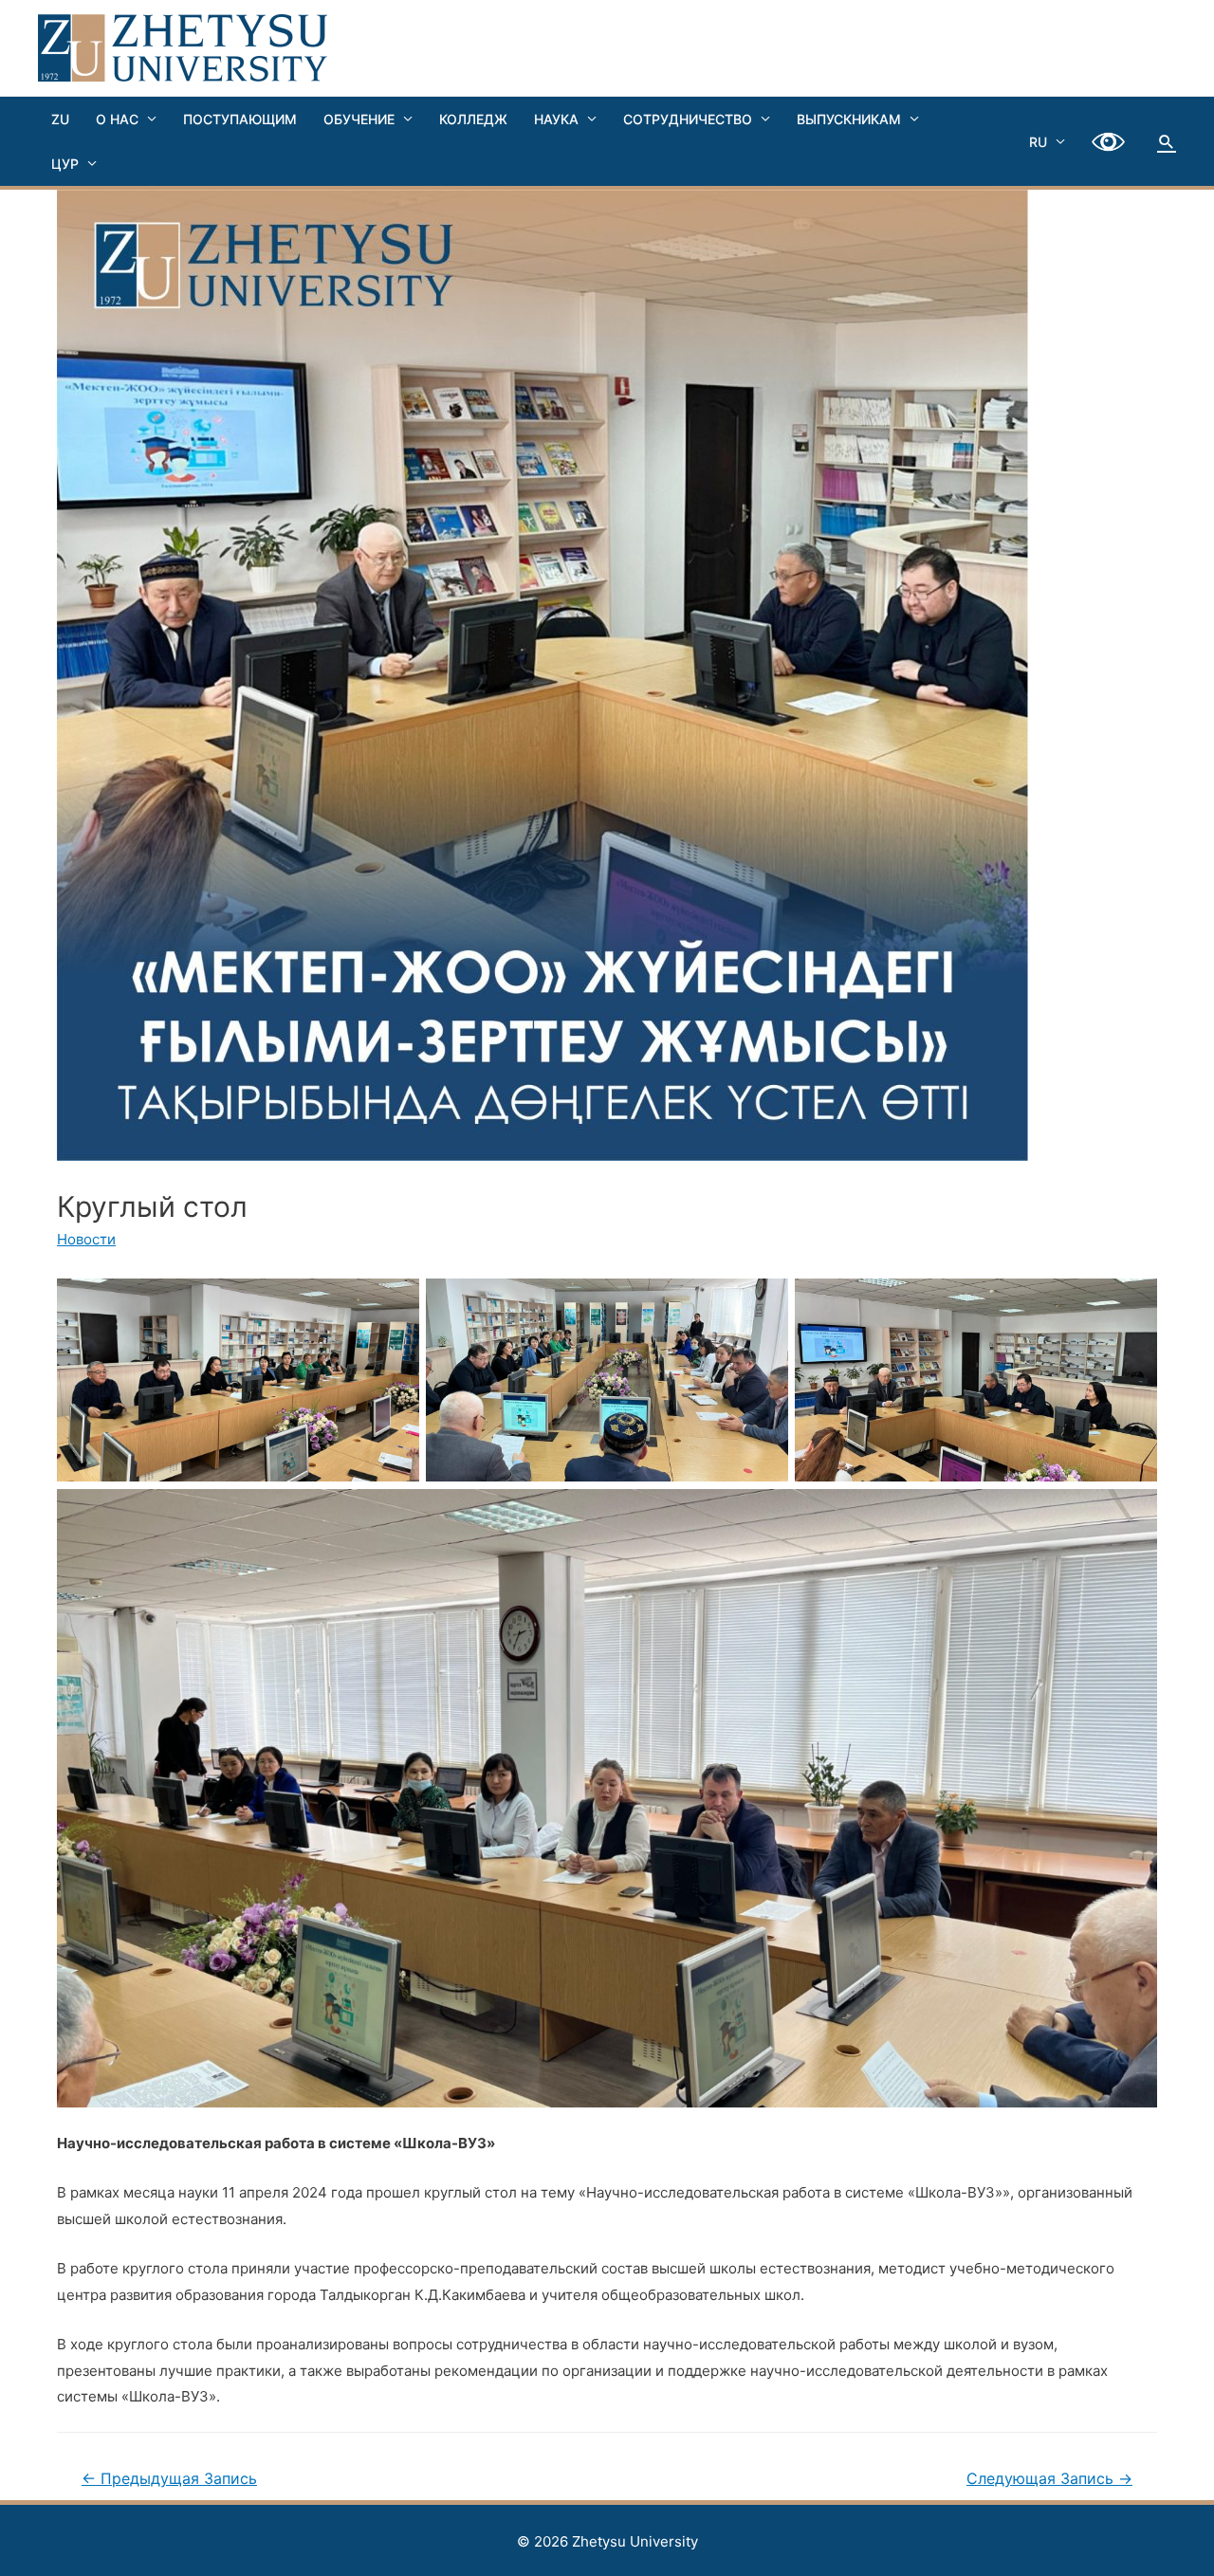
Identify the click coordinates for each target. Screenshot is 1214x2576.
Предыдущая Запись (169, 2479)
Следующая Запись (1049, 2479)
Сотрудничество (688, 119)
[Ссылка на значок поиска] (1167, 141)
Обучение (359, 119)
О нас (117, 119)
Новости (86, 1239)
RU (1038, 142)
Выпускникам (849, 119)
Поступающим (240, 119)
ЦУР (65, 164)
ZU (60, 119)
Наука (556, 119)
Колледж (473, 119)
